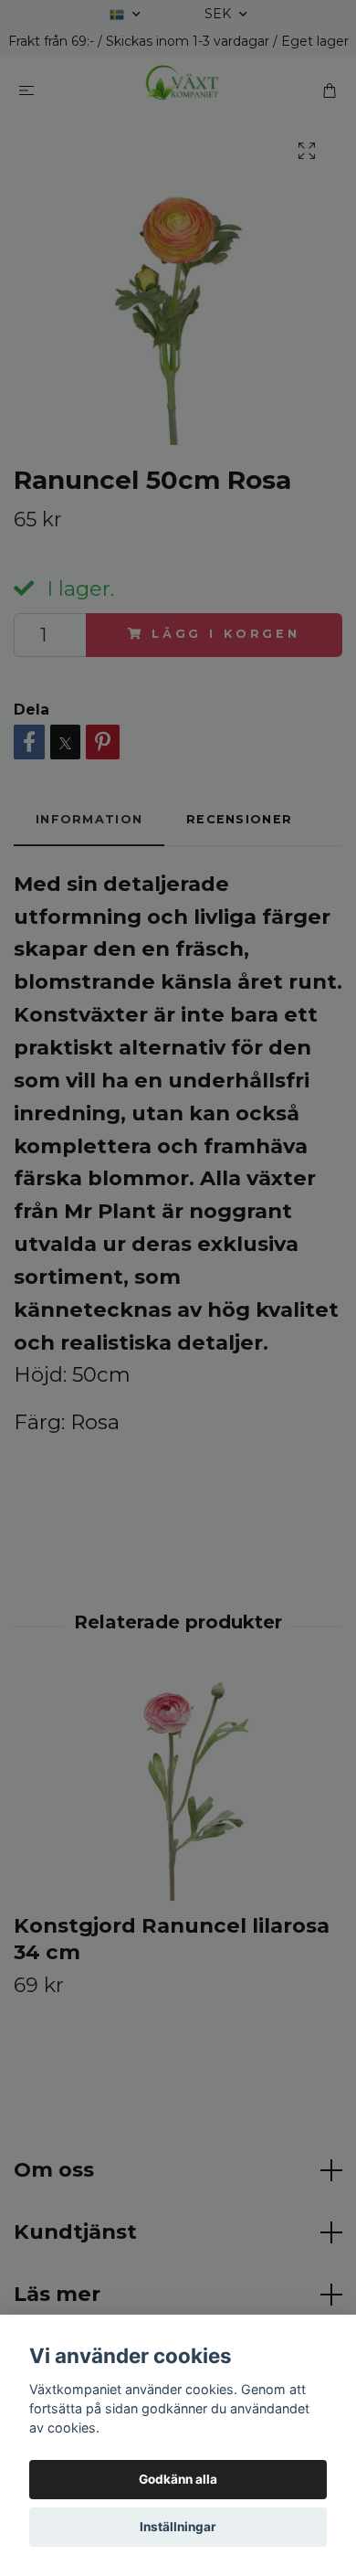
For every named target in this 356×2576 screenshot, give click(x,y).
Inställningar (178, 2527)
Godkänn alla (178, 2479)
